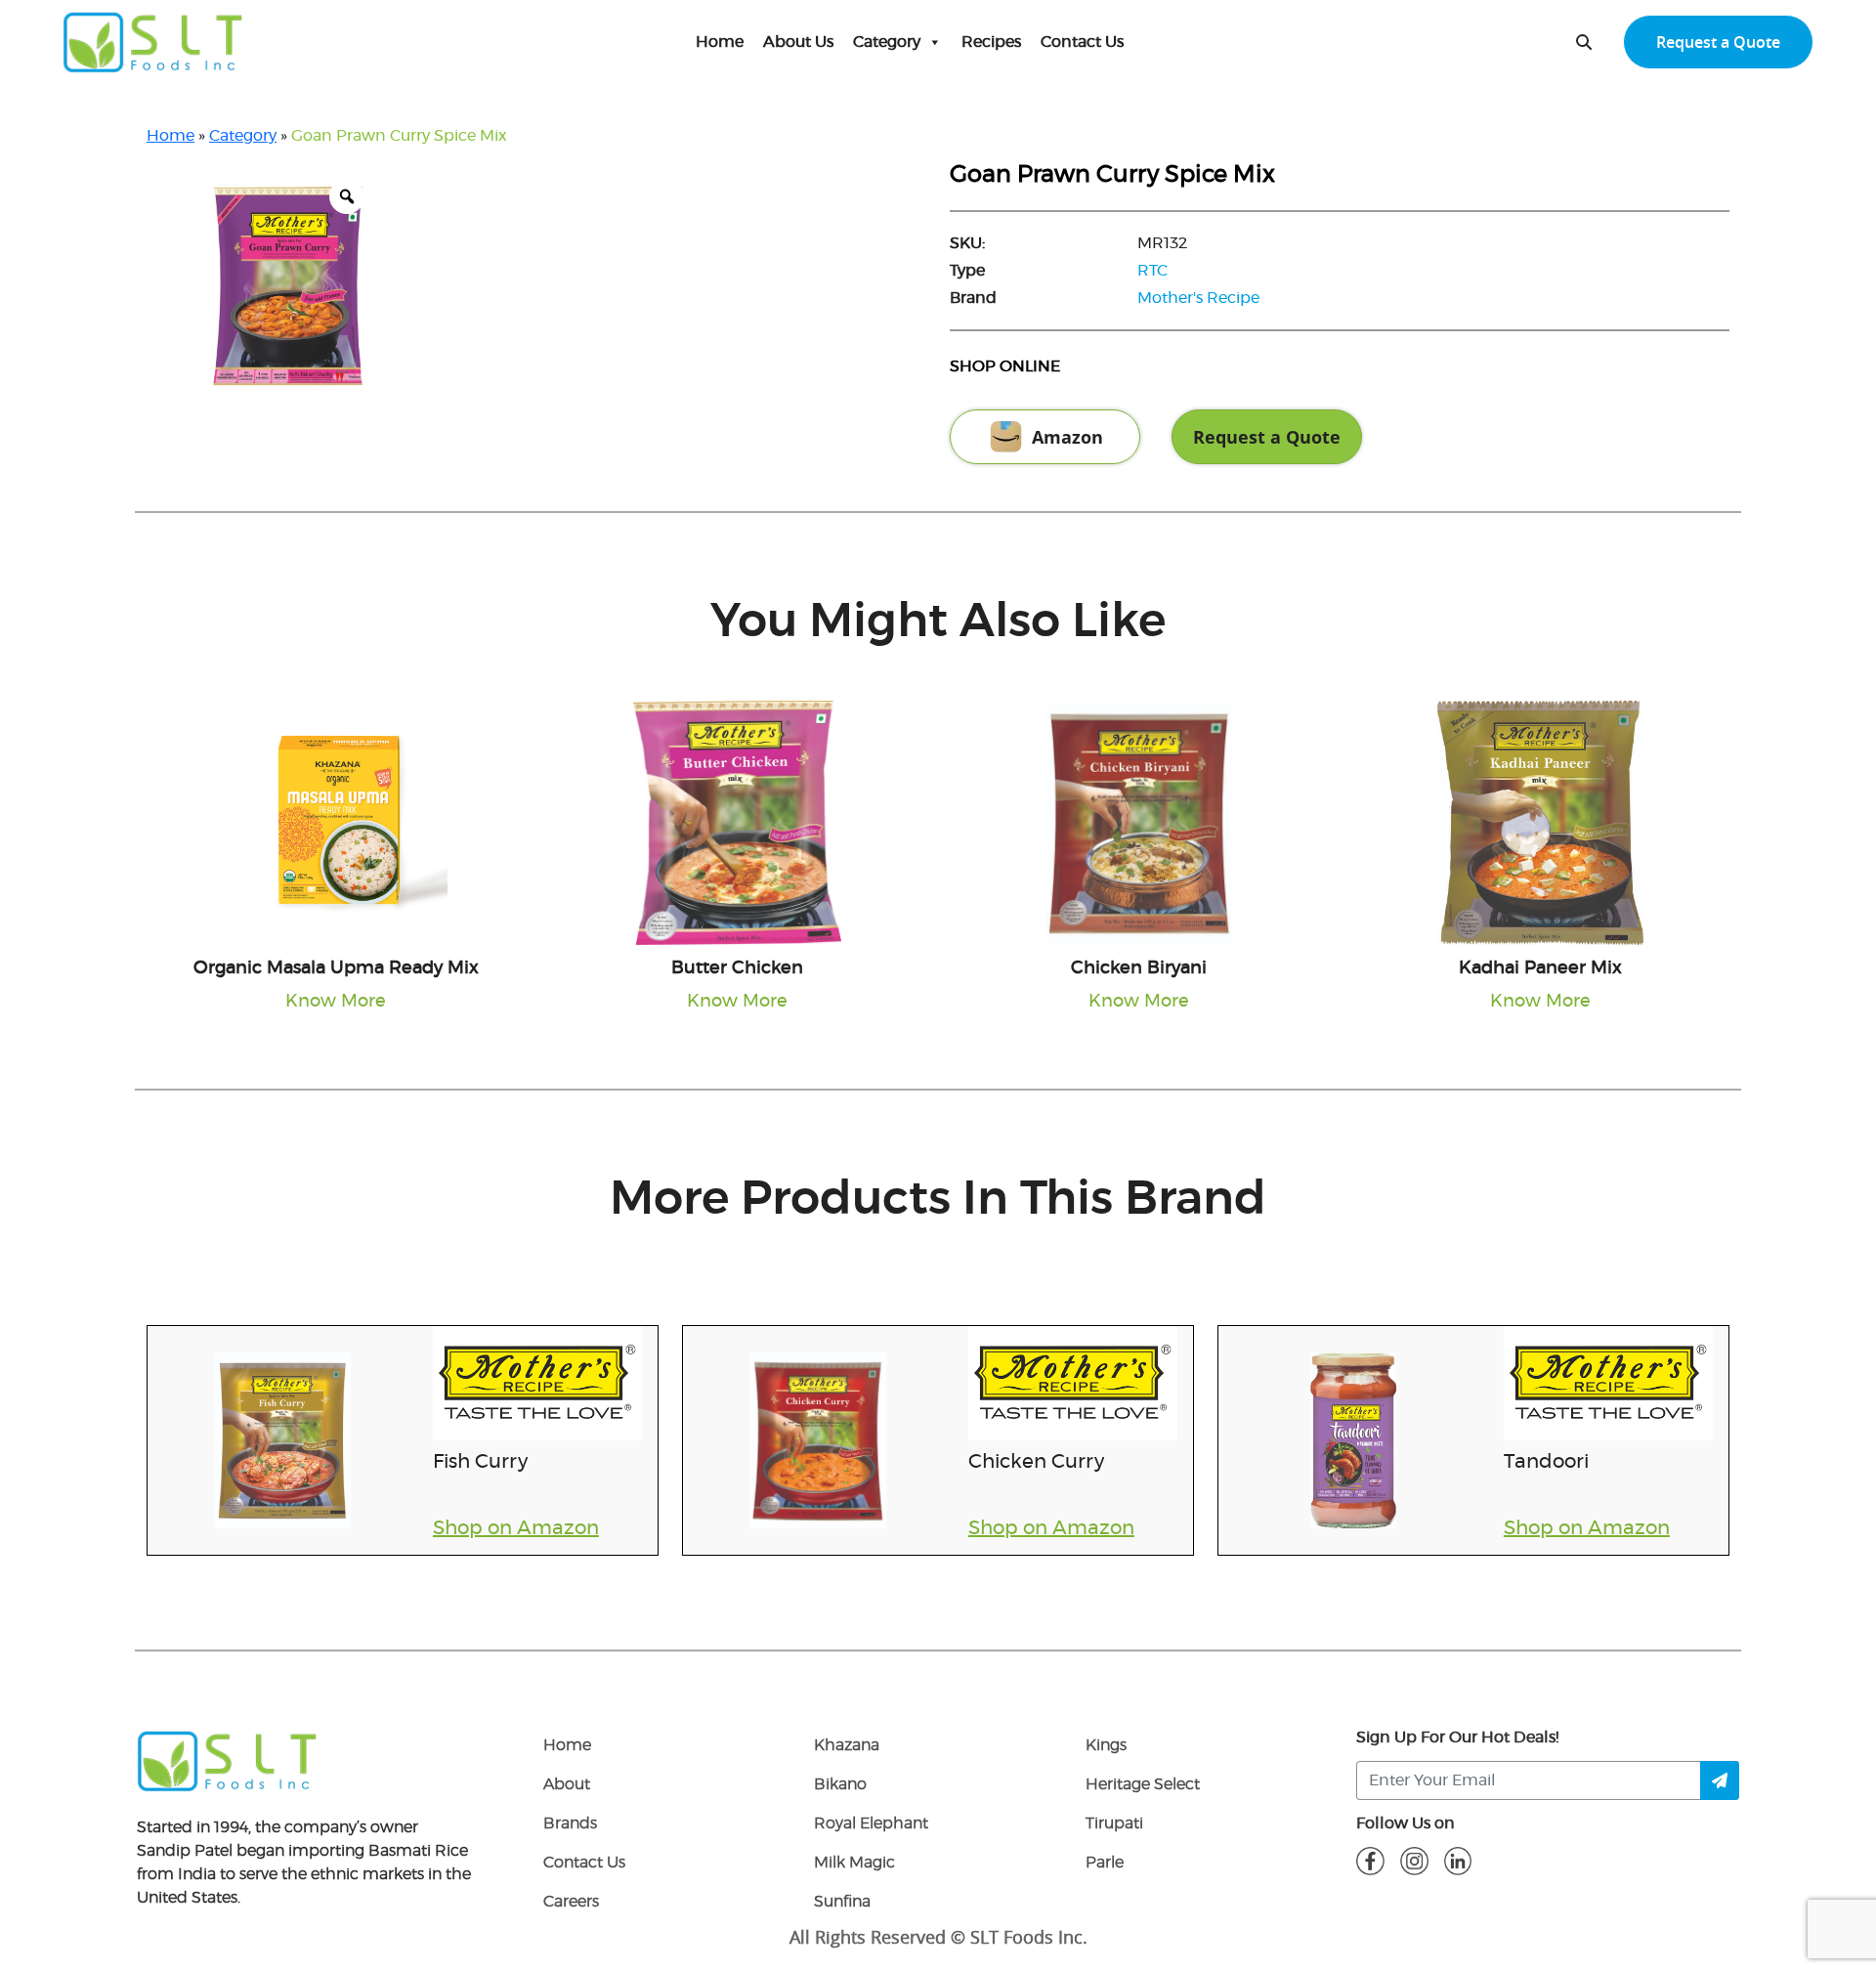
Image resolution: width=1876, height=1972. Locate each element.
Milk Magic (854, 1863)
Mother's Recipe (1198, 298)
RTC (1152, 271)
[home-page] (153, 42)
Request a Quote (1718, 42)
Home (720, 42)
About (567, 1784)
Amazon (1067, 437)
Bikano (840, 1784)
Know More (336, 1002)
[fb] (1370, 1861)
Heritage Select (1143, 1784)
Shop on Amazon (516, 1528)
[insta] (1414, 1861)
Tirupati (1114, 1823)
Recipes (991, 42)
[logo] (227, 1761)
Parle (1105, 1863)
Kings (1106, 1745)
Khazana (847, 1745)
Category (887, 42)
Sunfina (842, 1902)
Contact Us (1082, 42)
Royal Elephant (871, 1823)
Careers (571, 1902)
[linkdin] (1458, 1861)
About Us (798, 42)
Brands (570, 1823)
